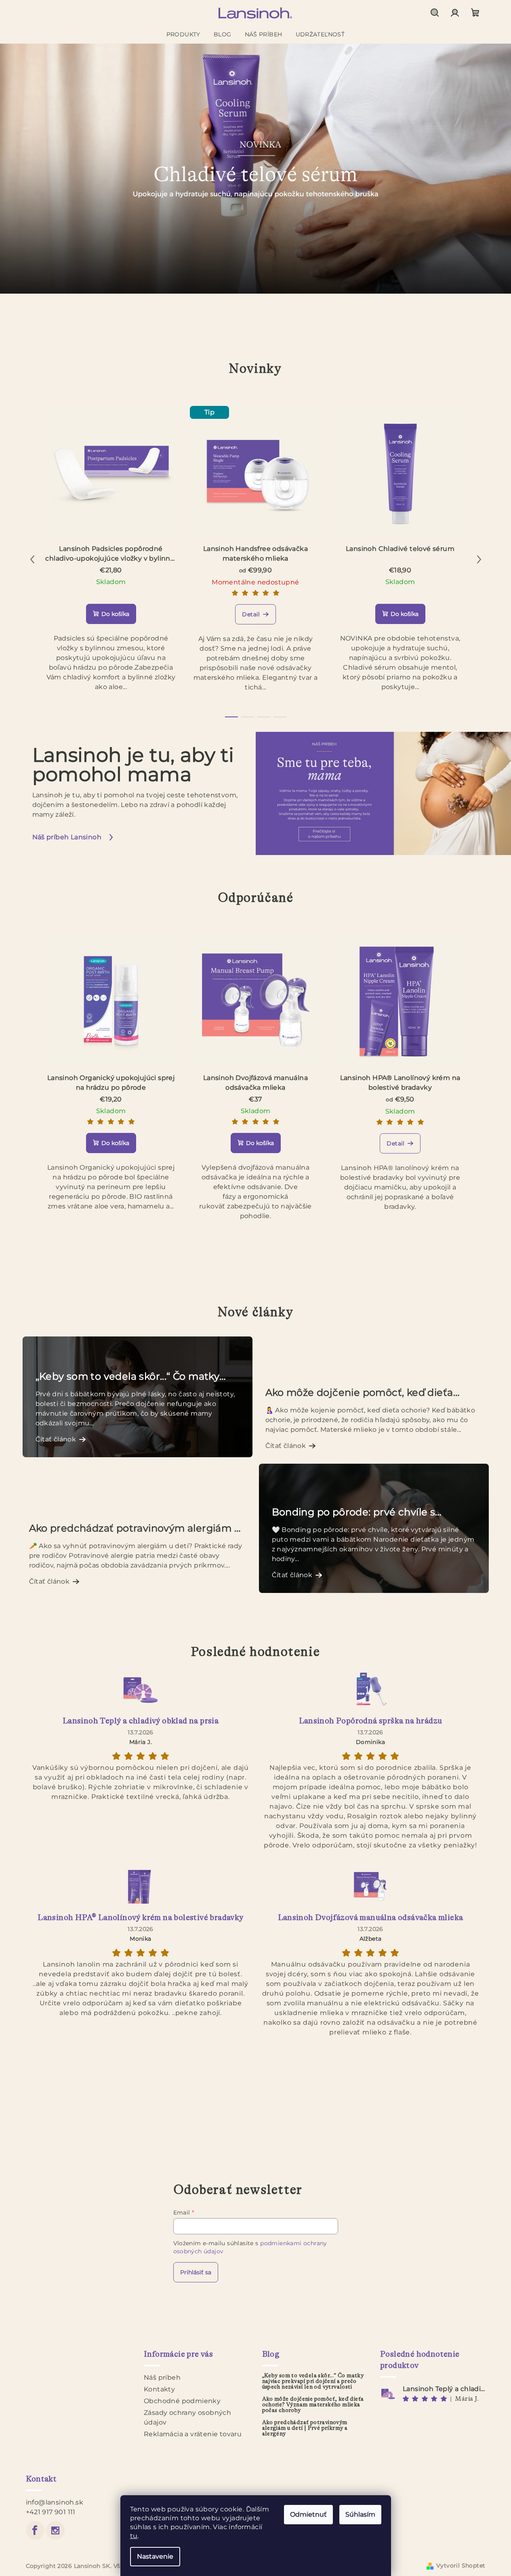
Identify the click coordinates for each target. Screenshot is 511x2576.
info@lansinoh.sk (55, 2502)
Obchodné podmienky (182, 2401)
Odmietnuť (308, 2514)
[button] (26, 169)
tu (134, 2536)
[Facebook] (35, 2530)
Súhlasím (360, 2514)
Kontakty (159, 2389)
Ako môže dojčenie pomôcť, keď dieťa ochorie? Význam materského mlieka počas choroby (313, 2405)
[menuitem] (183, 34)
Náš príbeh (162, 2377)
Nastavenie (155, 2556)
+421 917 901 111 (51, 2512)
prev (32, 559)
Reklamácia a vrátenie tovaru (193, 2434)
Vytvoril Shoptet (461, 2565)
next (479, 559)
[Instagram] (55, 2530)
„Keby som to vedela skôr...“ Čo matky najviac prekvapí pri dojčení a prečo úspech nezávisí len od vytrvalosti (313, 2381)
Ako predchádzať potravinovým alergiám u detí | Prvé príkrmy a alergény (305, 2428)
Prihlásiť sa (196, 2272)
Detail (251, 614)
